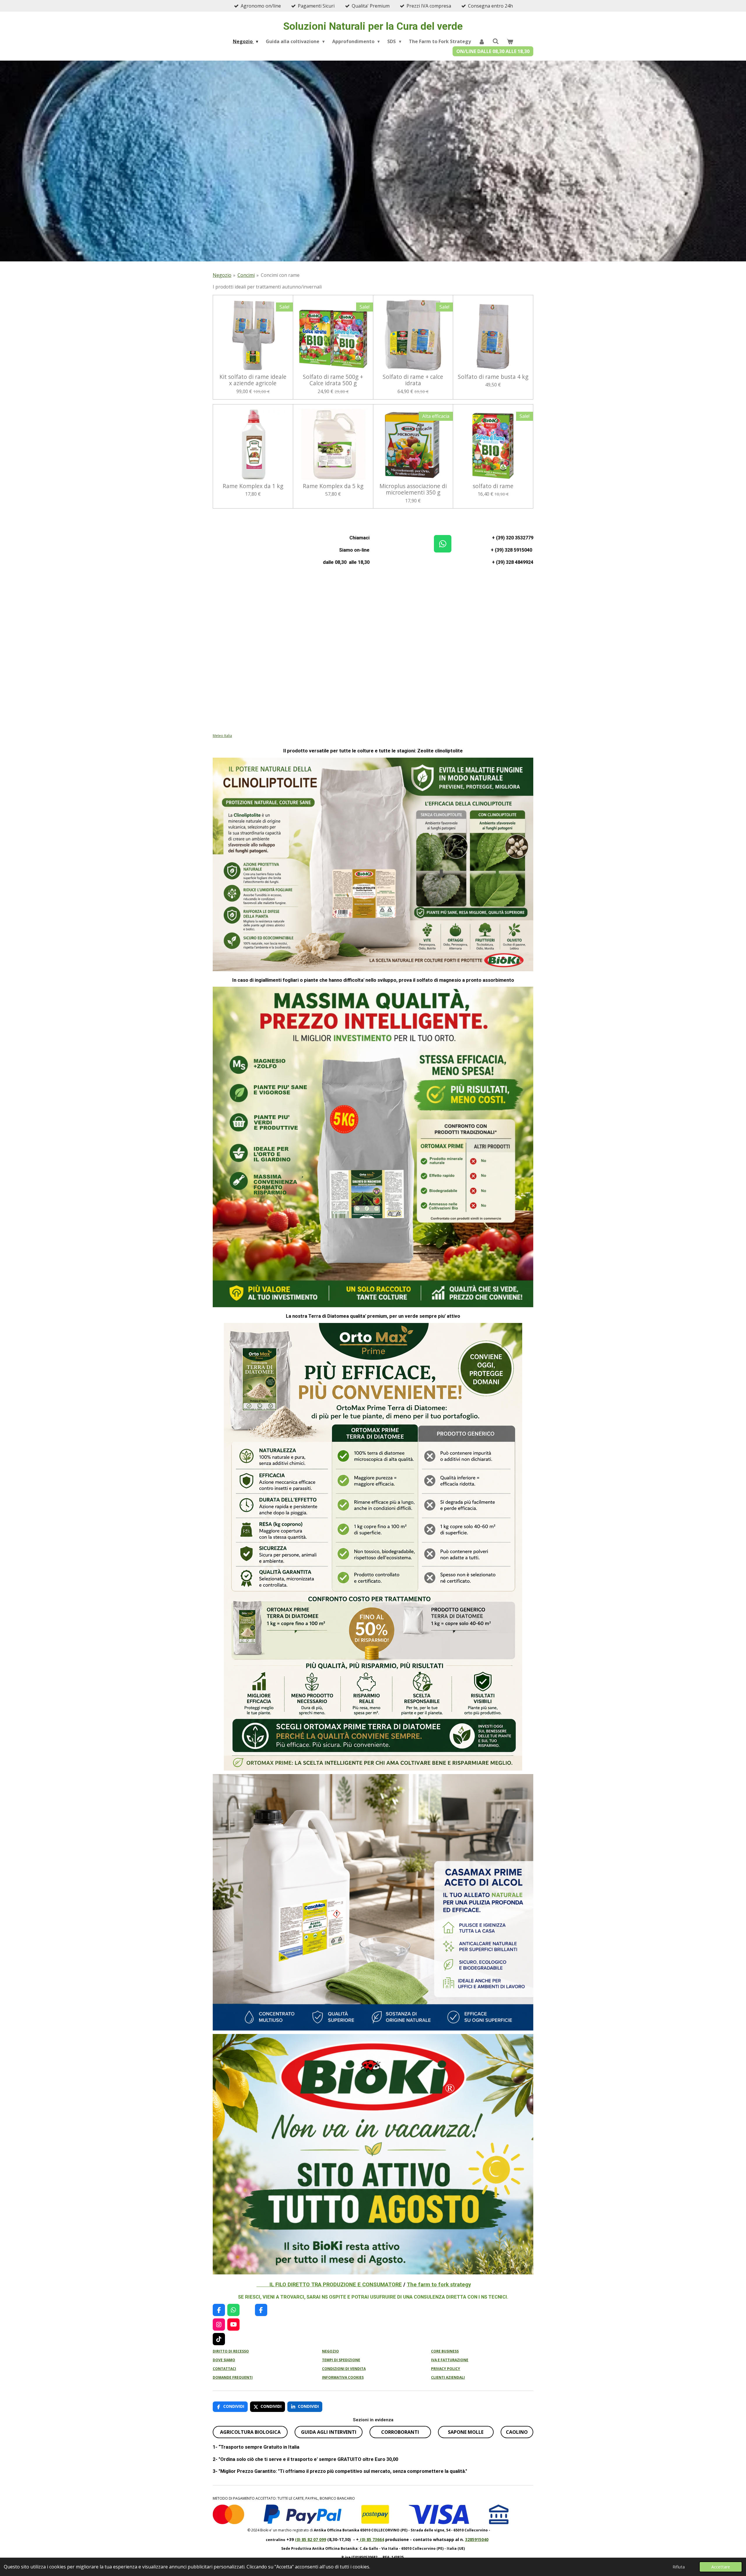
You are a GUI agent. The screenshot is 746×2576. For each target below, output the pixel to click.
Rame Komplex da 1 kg (253, 486)
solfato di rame (493, 486)
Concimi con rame (280, 275)
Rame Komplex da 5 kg (333, 486)
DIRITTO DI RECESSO (231, 2351)
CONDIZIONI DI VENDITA (344, 2369)
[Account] (482, 41)
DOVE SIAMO (224, 2360)
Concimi (246, 275)
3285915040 (477, 2539)
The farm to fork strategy (439, 2284)
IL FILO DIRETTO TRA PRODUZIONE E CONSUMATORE (329, 2284)
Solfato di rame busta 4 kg (493, 377)
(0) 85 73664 (371, 2539)
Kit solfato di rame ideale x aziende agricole (253, 380)
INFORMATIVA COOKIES (343, 2377)
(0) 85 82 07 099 (310, 2539)
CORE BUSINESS (445, 2351)
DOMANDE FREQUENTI (233, 2377)
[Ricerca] (496, 41)
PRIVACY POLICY (446, 2369)
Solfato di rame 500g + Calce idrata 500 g (333, 380)
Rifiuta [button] (679, 2567)
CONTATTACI (224, 2369)
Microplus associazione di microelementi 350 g (413, 489)
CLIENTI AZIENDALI (448, 2377)
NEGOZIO (330, 2351)
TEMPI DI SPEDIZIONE (341, 2360)
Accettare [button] (721, 2567)
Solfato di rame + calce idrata (413, 380)
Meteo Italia (222, 736)
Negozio (222, 275)
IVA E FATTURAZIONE (450, 2360)
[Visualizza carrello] (510, 41)
